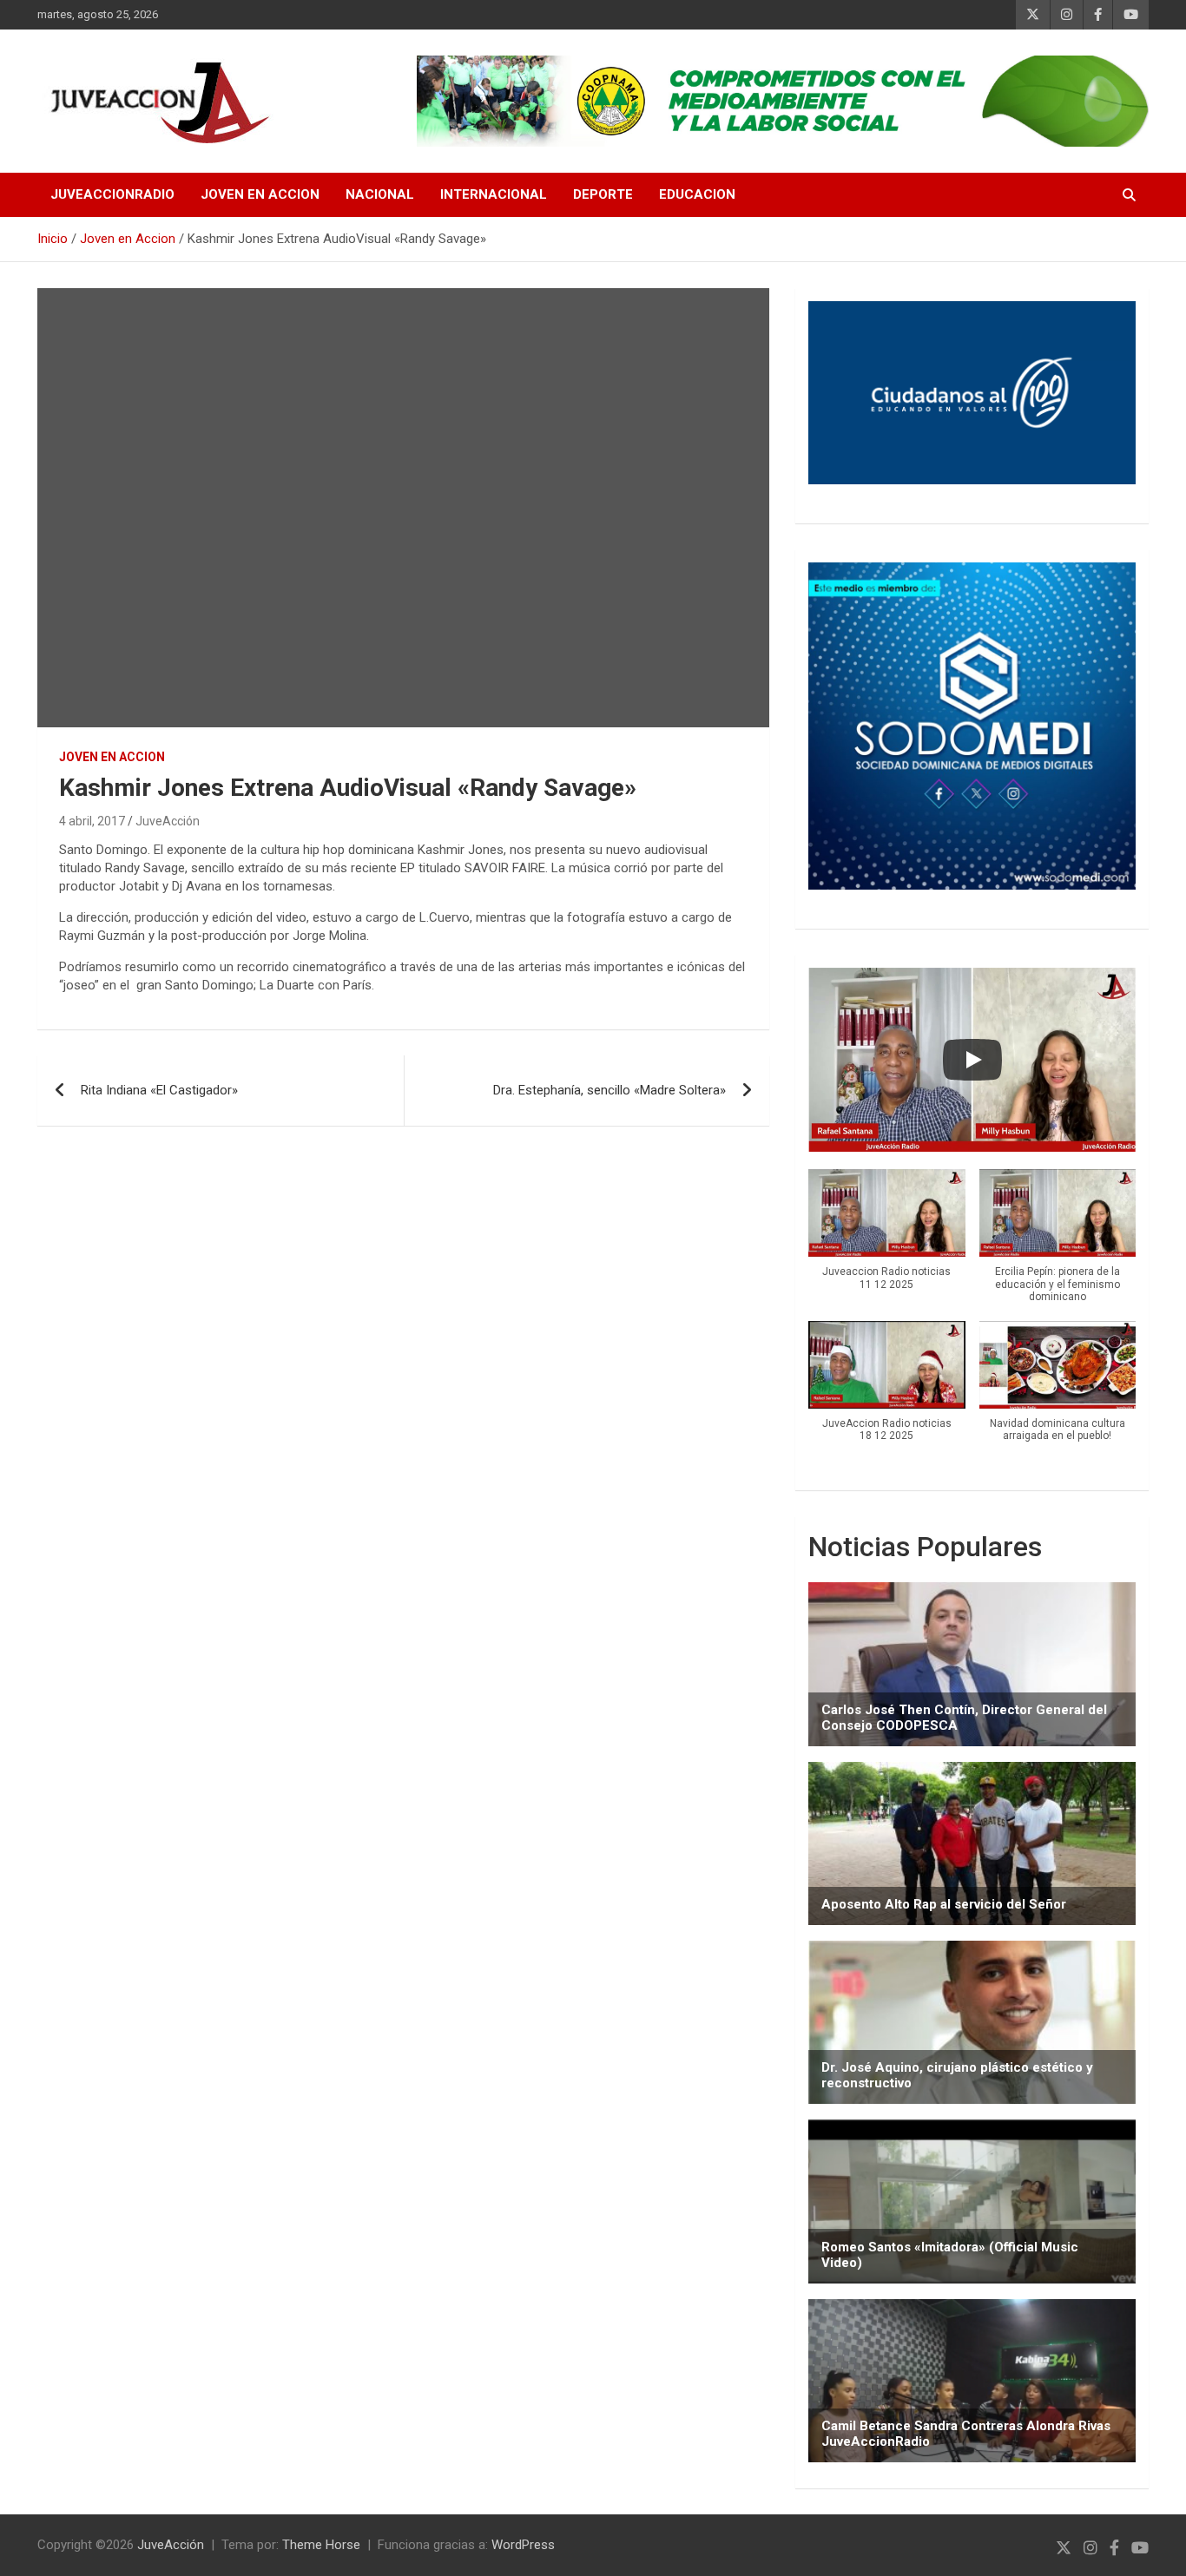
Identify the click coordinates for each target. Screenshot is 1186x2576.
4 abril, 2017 (92, 821)
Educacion (697, 194)
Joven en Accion (260, 194)
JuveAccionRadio (112, 194)
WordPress (523, 2545)
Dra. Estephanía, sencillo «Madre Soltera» (609, 1090)
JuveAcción (168, 821)
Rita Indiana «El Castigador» (159, 1090)
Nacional (380, 194)
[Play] (972, 1060)
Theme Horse (321, 2545)
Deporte (603, 194)
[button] (886, 1239)
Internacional (494, 194)
